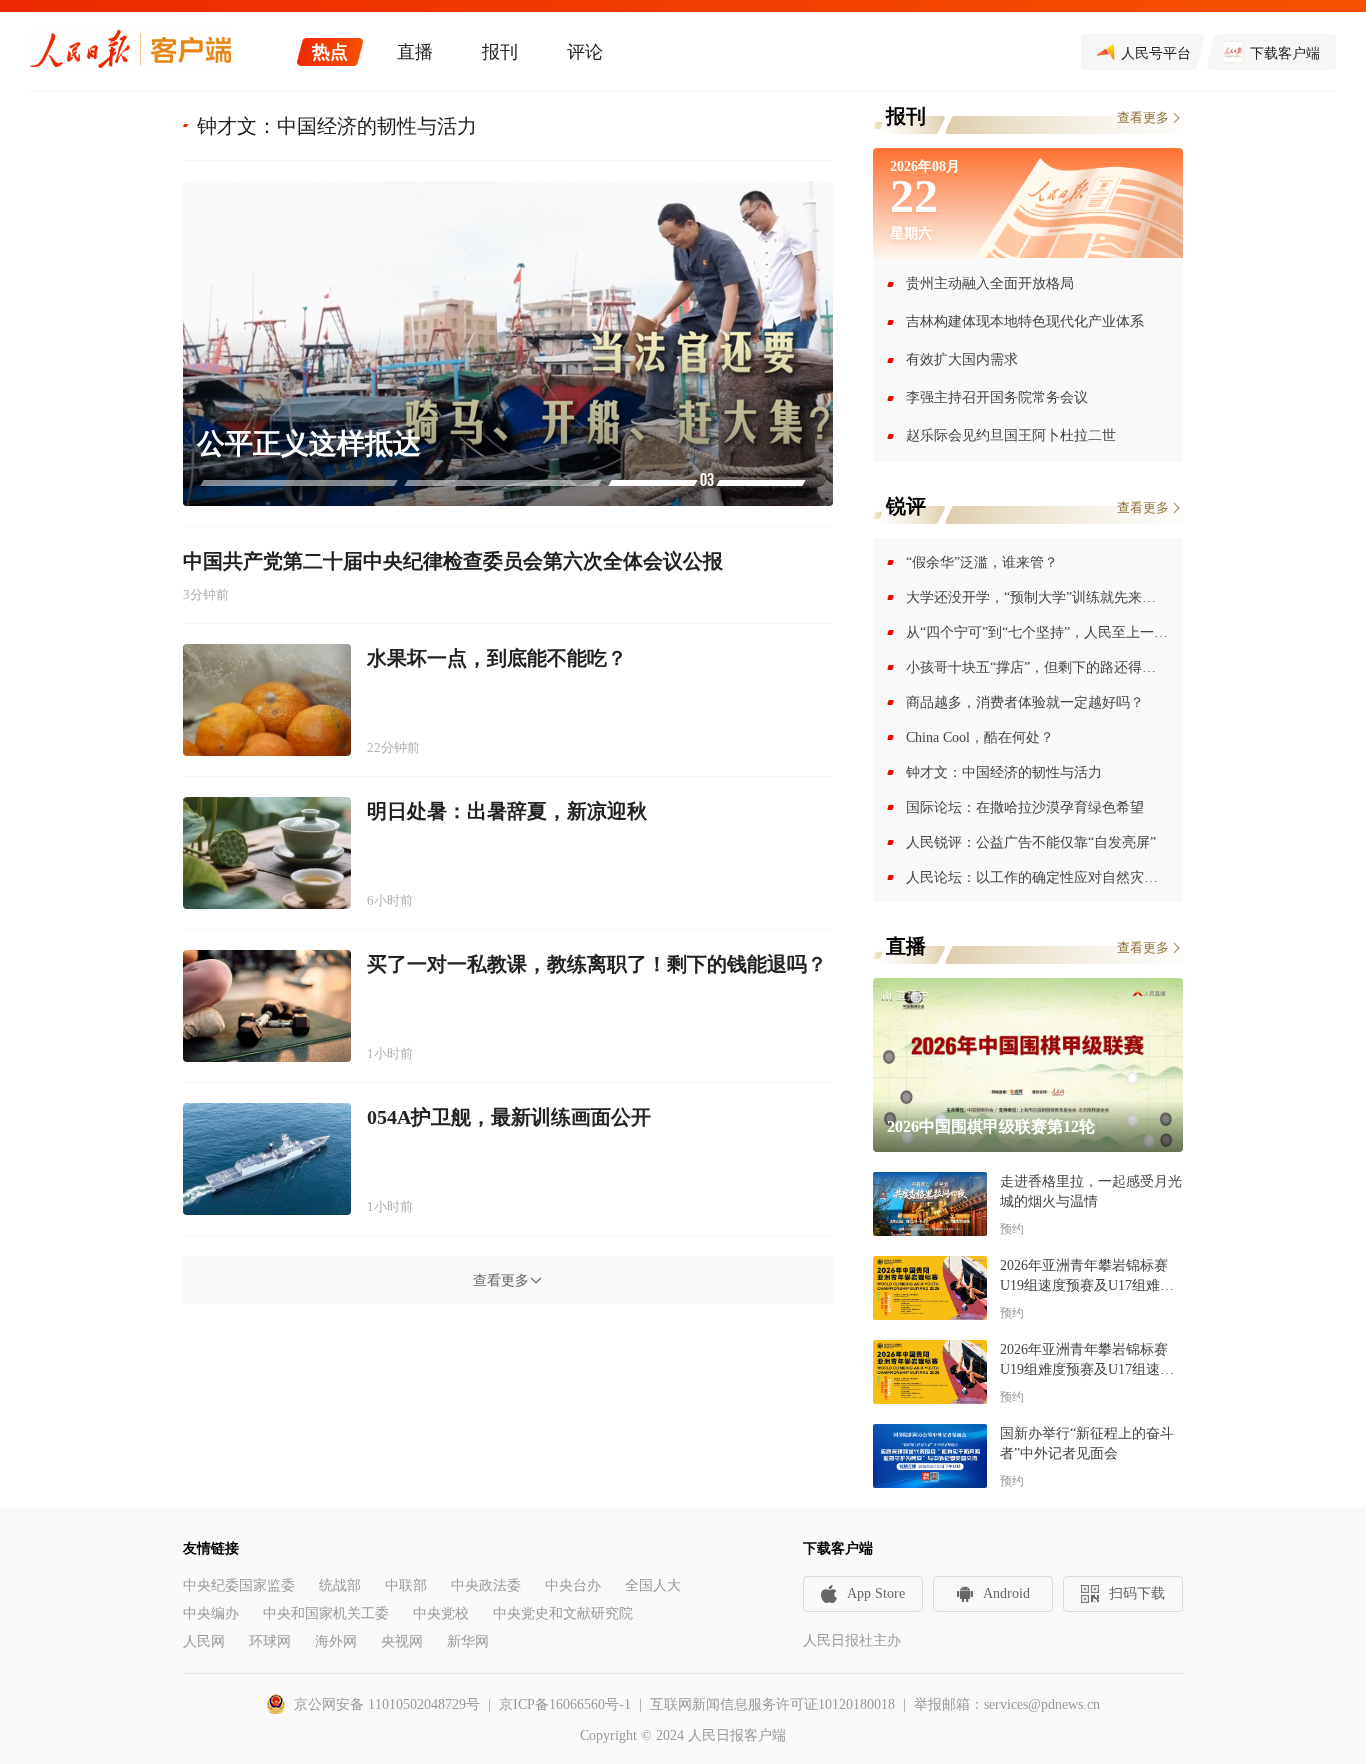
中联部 (406, 1585)
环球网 (270, 1641)
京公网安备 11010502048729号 (387, 1704)
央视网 (402, 1641)
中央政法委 (486, 1585)
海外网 (336, 1641)
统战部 (340, 1585)
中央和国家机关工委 (326, 1613)
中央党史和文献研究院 (563, 1613)
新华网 (468, 1641)
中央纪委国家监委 (239, 1585)
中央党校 (441, 1613)
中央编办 (211, 1613)
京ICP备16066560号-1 (565, 1704)
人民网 (204, 1641)
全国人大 (653, 1585)
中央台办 (573, 1585)
